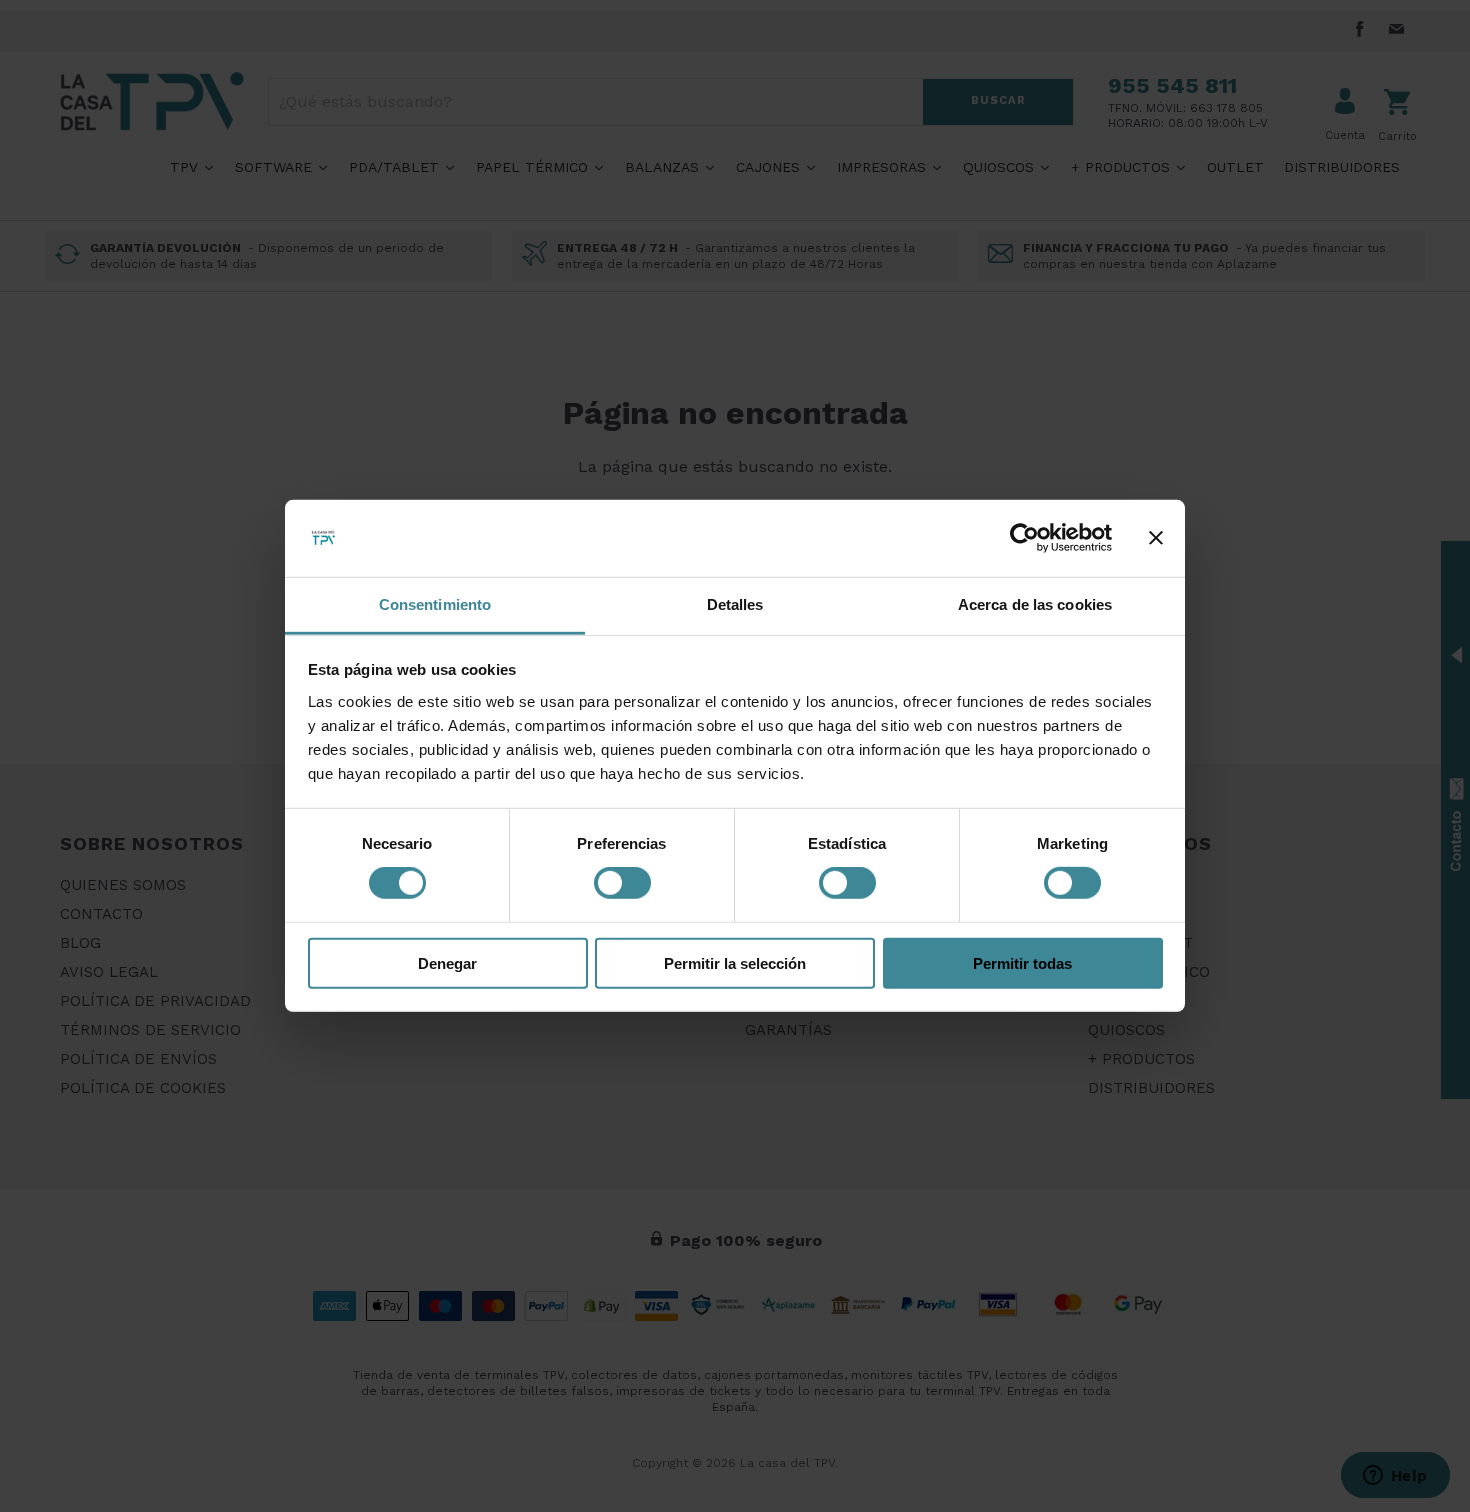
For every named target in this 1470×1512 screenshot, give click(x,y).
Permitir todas (1022, 962)
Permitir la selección (735, 962)
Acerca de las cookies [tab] (1035, 604)
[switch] (622, 883)
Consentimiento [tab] (435, 604)
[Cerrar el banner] (1156, 538)
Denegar (447, 962)
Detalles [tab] (735, 604)
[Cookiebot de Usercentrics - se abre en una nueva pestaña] (1024, 538)
